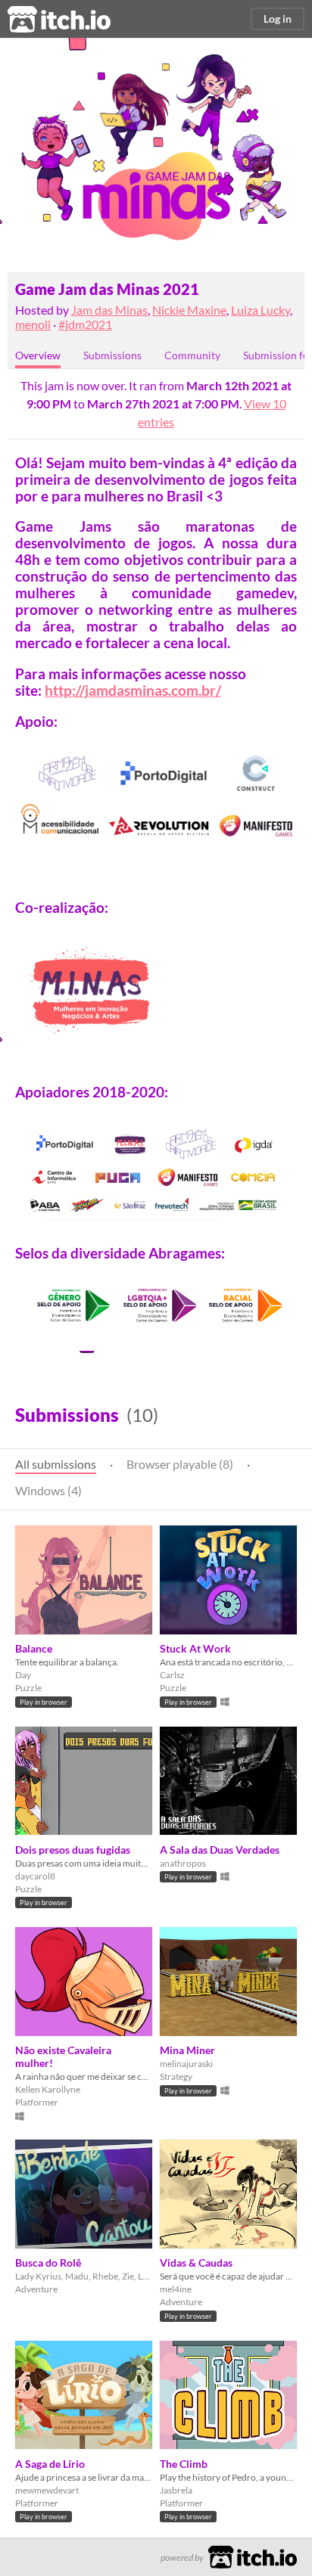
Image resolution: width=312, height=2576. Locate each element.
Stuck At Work (195, 1648)
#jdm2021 (85, 324)
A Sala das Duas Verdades (220, 1850)
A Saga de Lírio (50, 2464)
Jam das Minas (109, 310)
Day (23, 1675)
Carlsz (172, 1675)
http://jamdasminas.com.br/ (133, 691)
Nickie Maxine (189, 310)
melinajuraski (186, 2064)
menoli (33, 324)
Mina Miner (187, 2050)
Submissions (112, 355)
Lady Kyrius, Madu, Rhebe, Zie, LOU (84, 2276)
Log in (278, 19)
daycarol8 (35, 1876)
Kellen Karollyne (48, 2089)
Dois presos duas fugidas (73, 1850)
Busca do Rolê (48, 2263)
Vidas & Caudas (196, 2263)
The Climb (184, 2464)
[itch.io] (253, 2555)
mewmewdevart (47, 2490)
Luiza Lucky (261, 310)
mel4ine (176, 2289)
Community (192, 355)
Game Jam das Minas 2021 (107, 289)
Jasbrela (176, 2490)
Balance (34, 1648)
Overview (38, 355)
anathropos (183, 1863)
